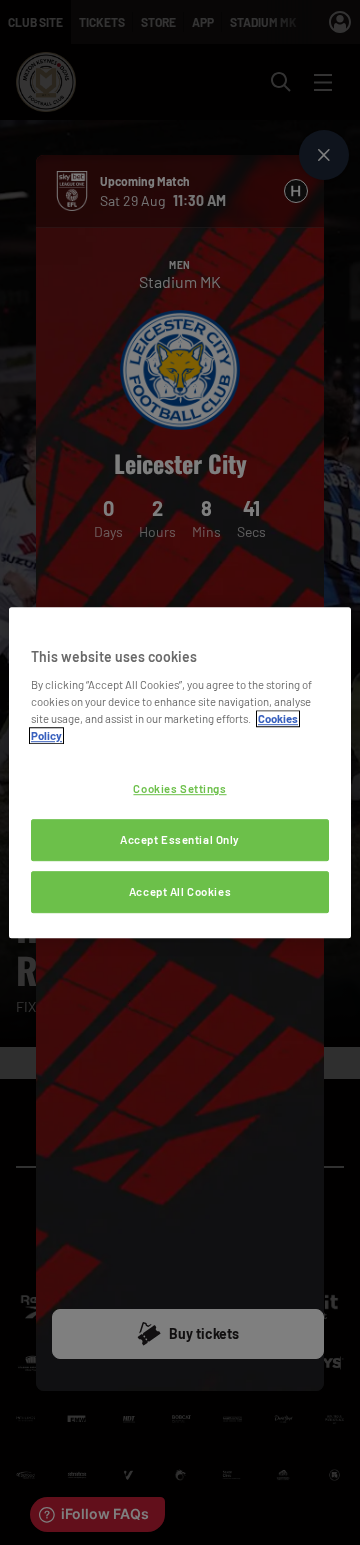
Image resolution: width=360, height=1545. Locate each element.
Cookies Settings (179, 789)
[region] (180, 773)
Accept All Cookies (180, 891)
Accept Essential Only (180, 839)
